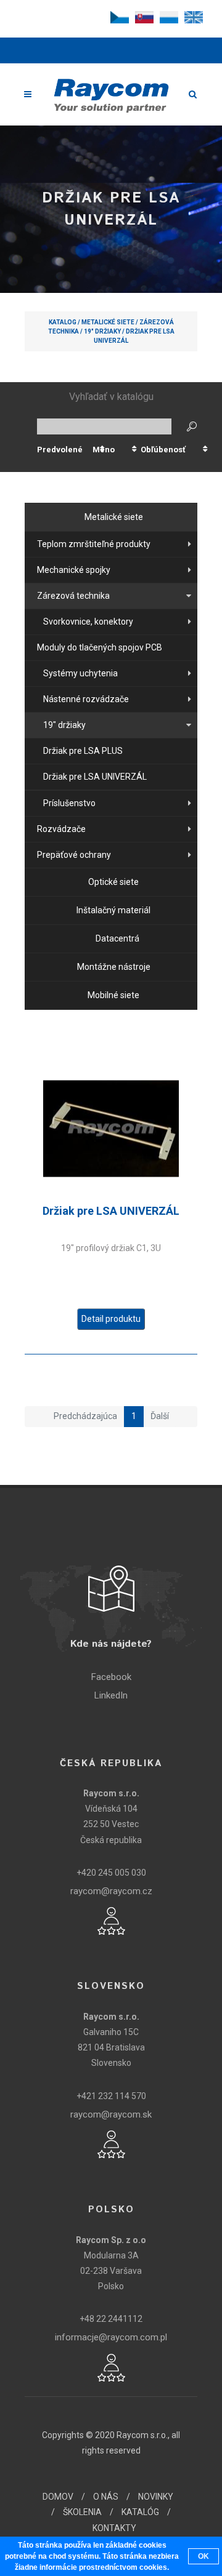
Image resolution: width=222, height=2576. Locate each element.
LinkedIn (111, 1695)
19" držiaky (102, 331)
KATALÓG (140, 2512)
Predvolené (60, 450)
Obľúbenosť (163, 450)
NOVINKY (156, 2497)
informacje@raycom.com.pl (111, 2337)
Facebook (111, 1677)
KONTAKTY (114, 2528)
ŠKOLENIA (82, 2512)
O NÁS (106, 2497)
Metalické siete (108, 322)
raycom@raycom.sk (111, 2114)
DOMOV (58, 2497)
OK (203, 2556)
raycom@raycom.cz (111, 1891)
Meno (104, 450)
